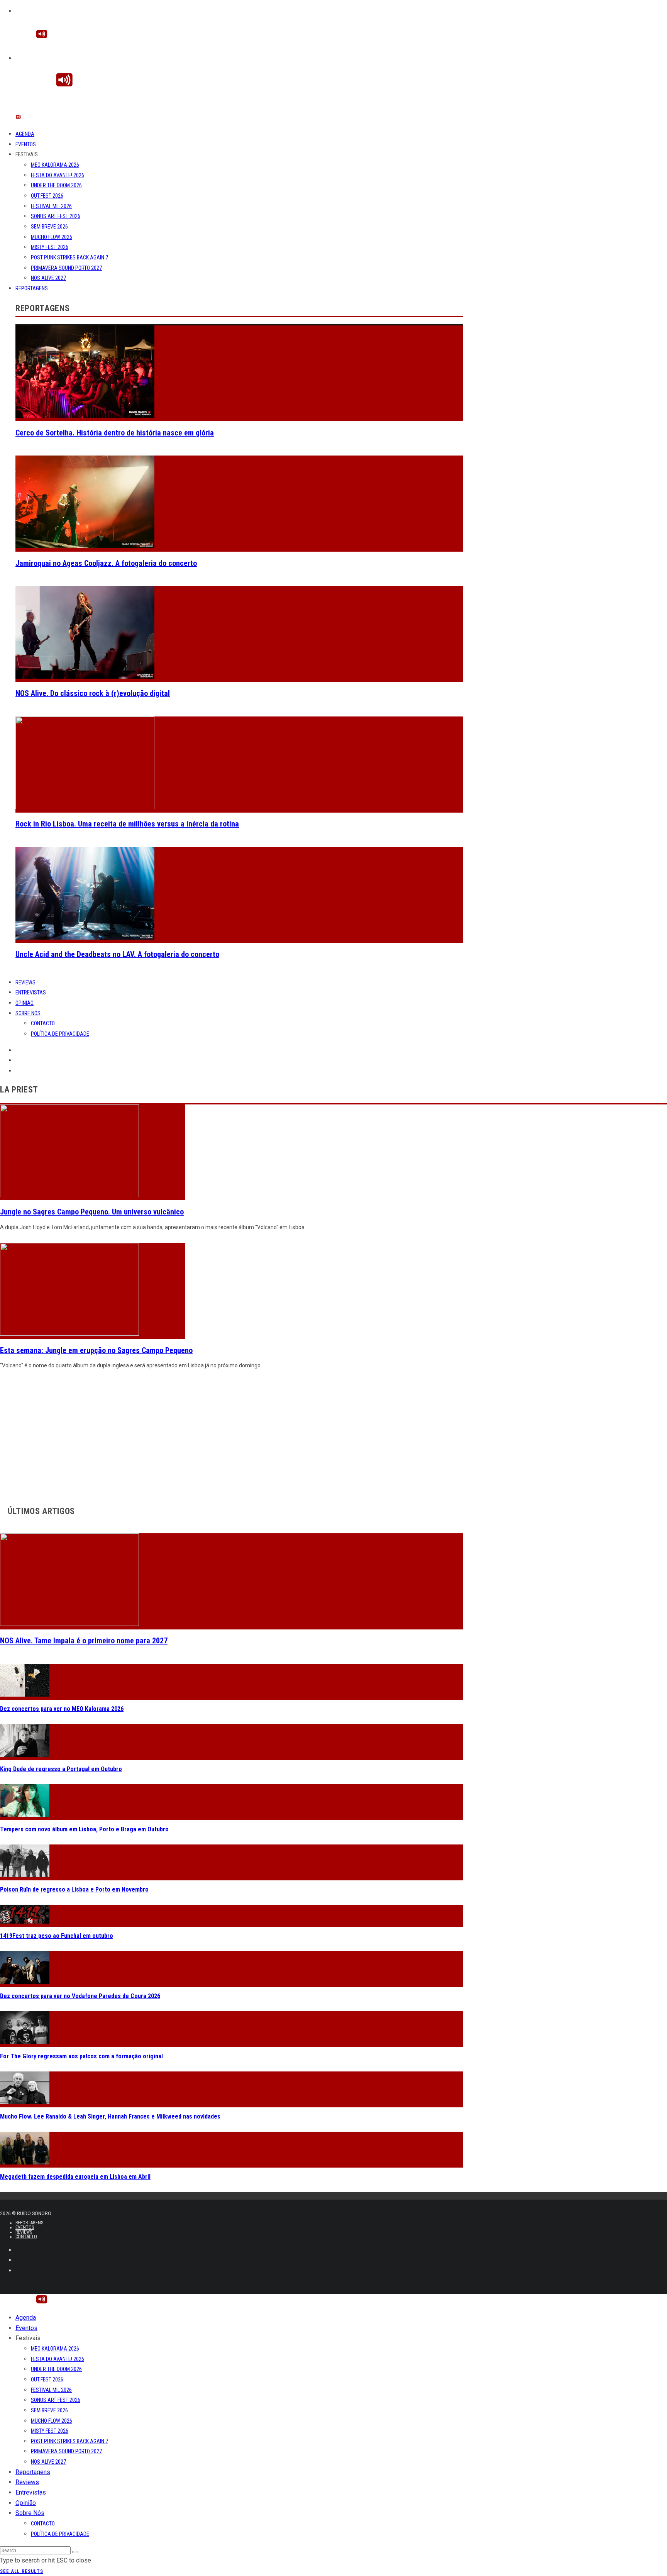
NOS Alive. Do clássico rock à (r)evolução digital (93, 693)
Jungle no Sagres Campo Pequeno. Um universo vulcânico (92, 1212)
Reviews (25, 982)
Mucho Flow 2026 (52, 237)
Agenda (25, 134)
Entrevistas (31, 992)
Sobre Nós (28, 1013)
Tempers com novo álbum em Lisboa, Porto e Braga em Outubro (84, 1829)
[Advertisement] (232, 1435)
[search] (75, 2552)
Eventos (26, 144)
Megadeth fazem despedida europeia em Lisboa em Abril (75, 2177)
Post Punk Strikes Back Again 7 (69, 257)
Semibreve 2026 (49, 227)
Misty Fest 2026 (50, 247)
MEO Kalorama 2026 (55, 165)
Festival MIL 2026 (51, 206)
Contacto (43, 1023)
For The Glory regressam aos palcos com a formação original (81, 2056)
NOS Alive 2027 (48, 278)
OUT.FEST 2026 (47, 196)
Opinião (25, 1003)
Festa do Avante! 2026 (58, 175)
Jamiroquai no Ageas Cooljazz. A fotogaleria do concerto (106, 563)
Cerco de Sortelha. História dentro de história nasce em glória (115, 433)
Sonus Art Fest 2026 (56, 216)
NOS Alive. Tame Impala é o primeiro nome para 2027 (84, 1641)
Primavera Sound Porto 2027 (66, 268)
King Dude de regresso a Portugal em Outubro (61, 1769)
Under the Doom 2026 (56, 185)
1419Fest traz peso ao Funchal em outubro (57, 1936)
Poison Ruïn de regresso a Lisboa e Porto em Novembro (74, 1889)
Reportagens (32, 288)
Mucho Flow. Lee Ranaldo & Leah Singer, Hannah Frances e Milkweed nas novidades (110, 2116)
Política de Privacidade (60, 1034)
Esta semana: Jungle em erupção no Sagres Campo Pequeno (96, 1350)
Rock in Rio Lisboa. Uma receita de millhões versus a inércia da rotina (127, 824)
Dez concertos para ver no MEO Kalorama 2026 (62, 1709)
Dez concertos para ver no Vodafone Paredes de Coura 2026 (80, 1996)
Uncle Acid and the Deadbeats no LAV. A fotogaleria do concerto (117, 954)
